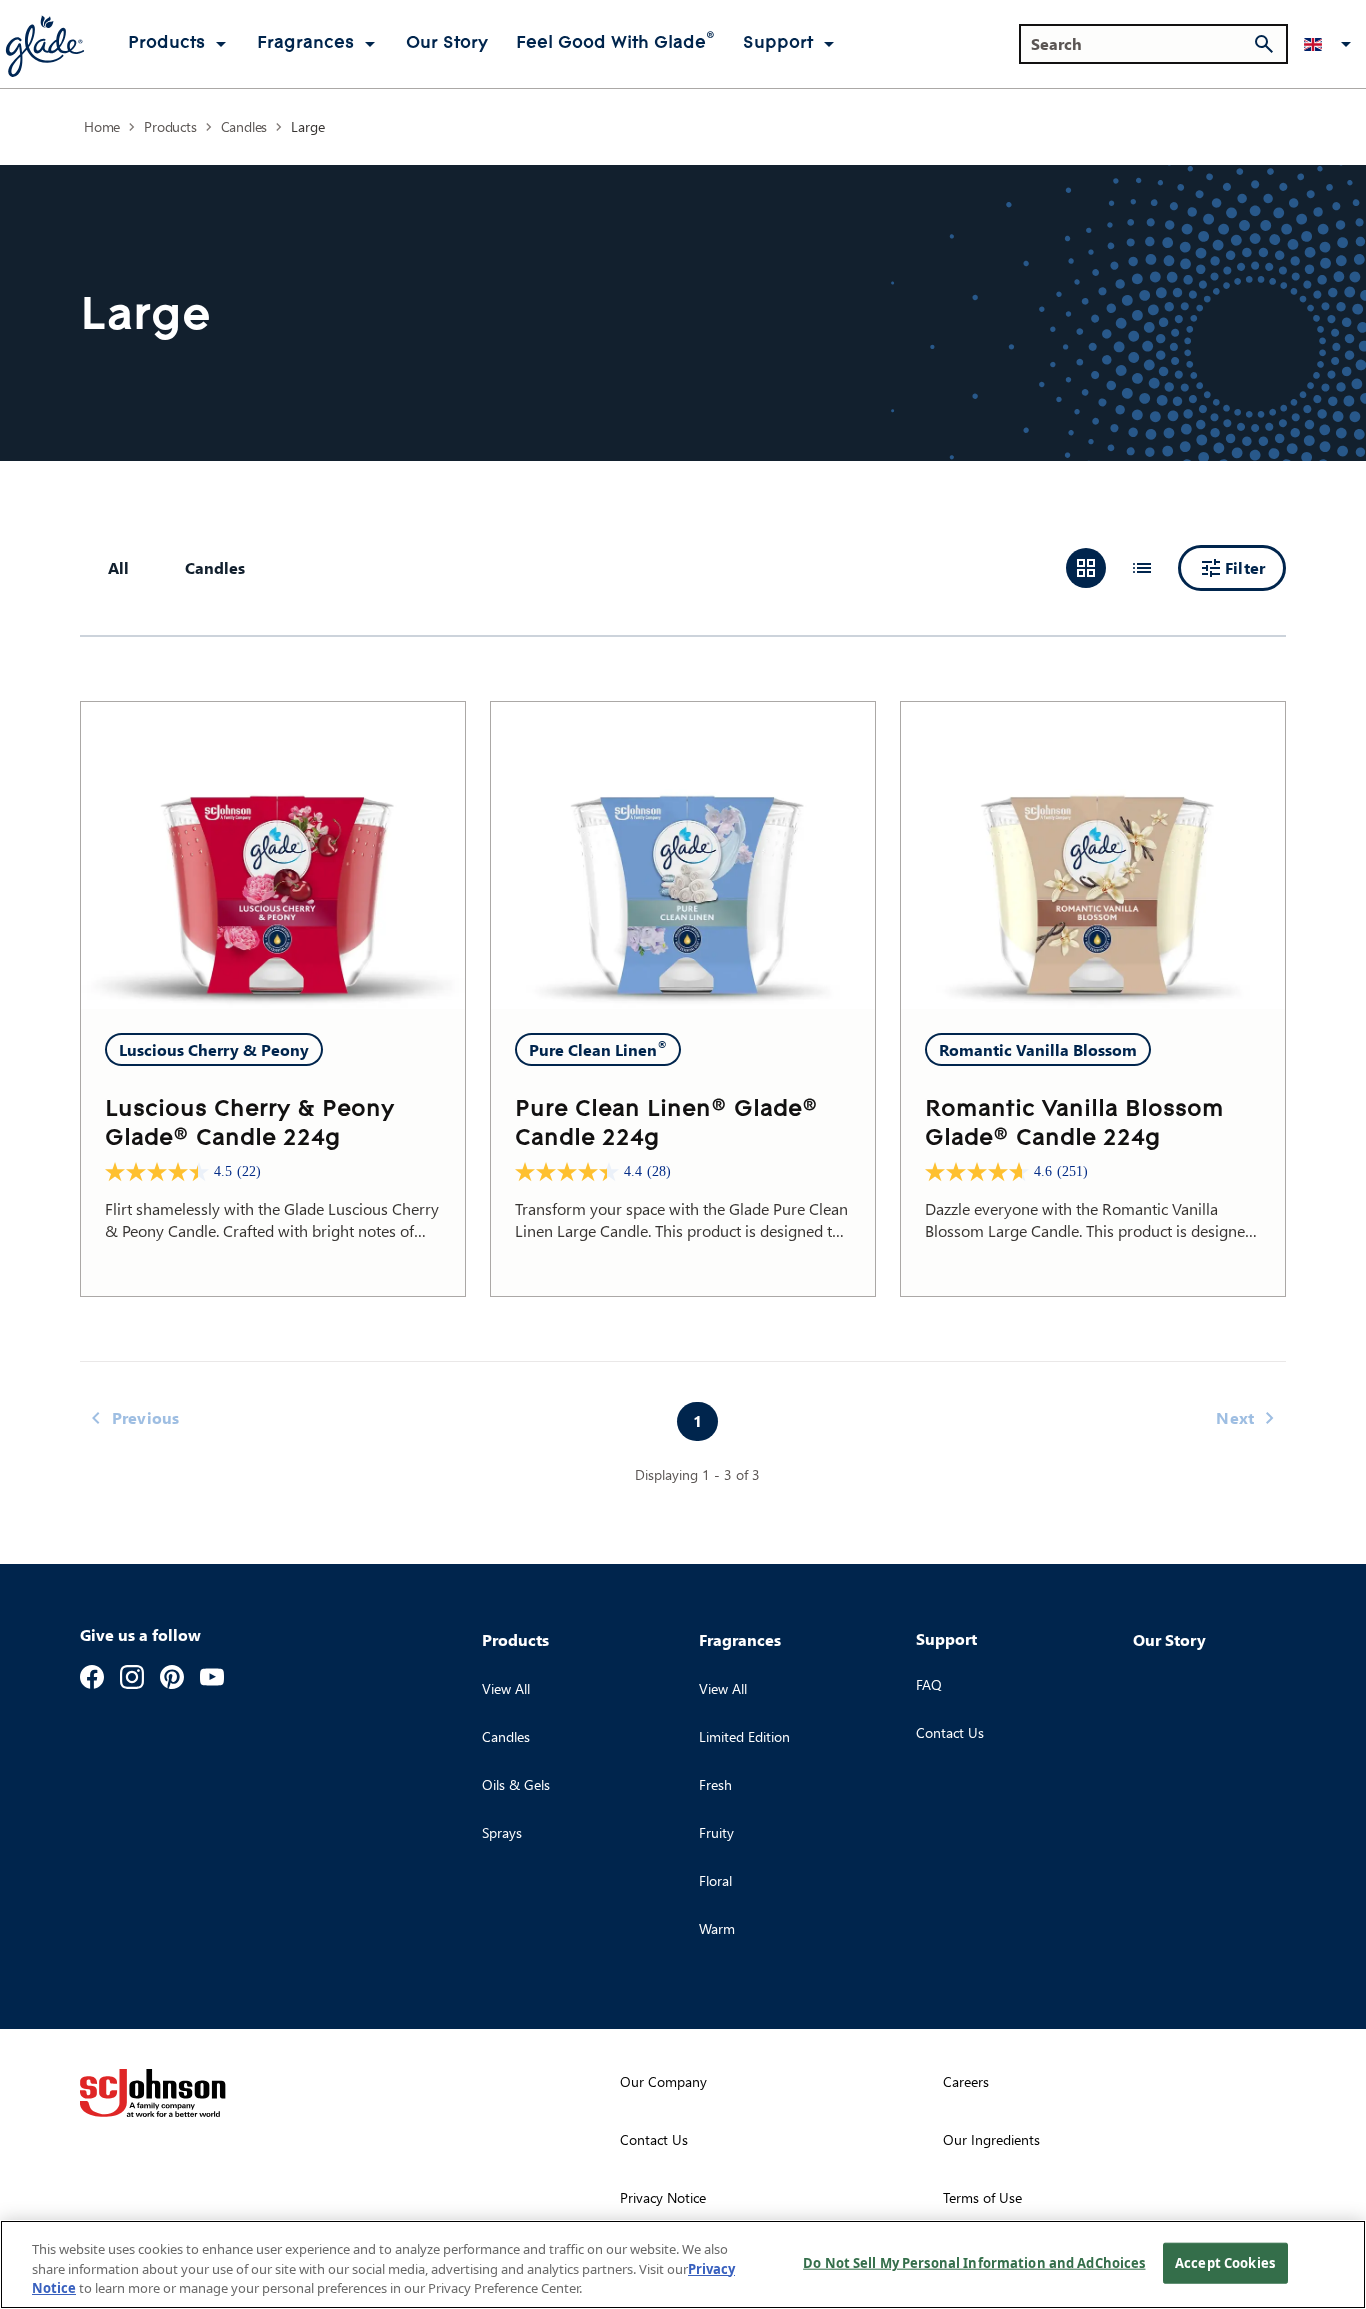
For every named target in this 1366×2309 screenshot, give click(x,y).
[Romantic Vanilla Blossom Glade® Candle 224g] (1093, 855)
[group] (1114, 568)
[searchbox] (1141, 44)
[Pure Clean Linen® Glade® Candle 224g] (683, 855)
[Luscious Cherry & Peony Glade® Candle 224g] (273, 855)
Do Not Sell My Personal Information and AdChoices (974, 2262)
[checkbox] (215, 568)
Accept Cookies (1225, 2262)
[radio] (1086, 568)
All (118, 567)
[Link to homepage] (44, 44)
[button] (1331, 44)
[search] (1264, 44)
